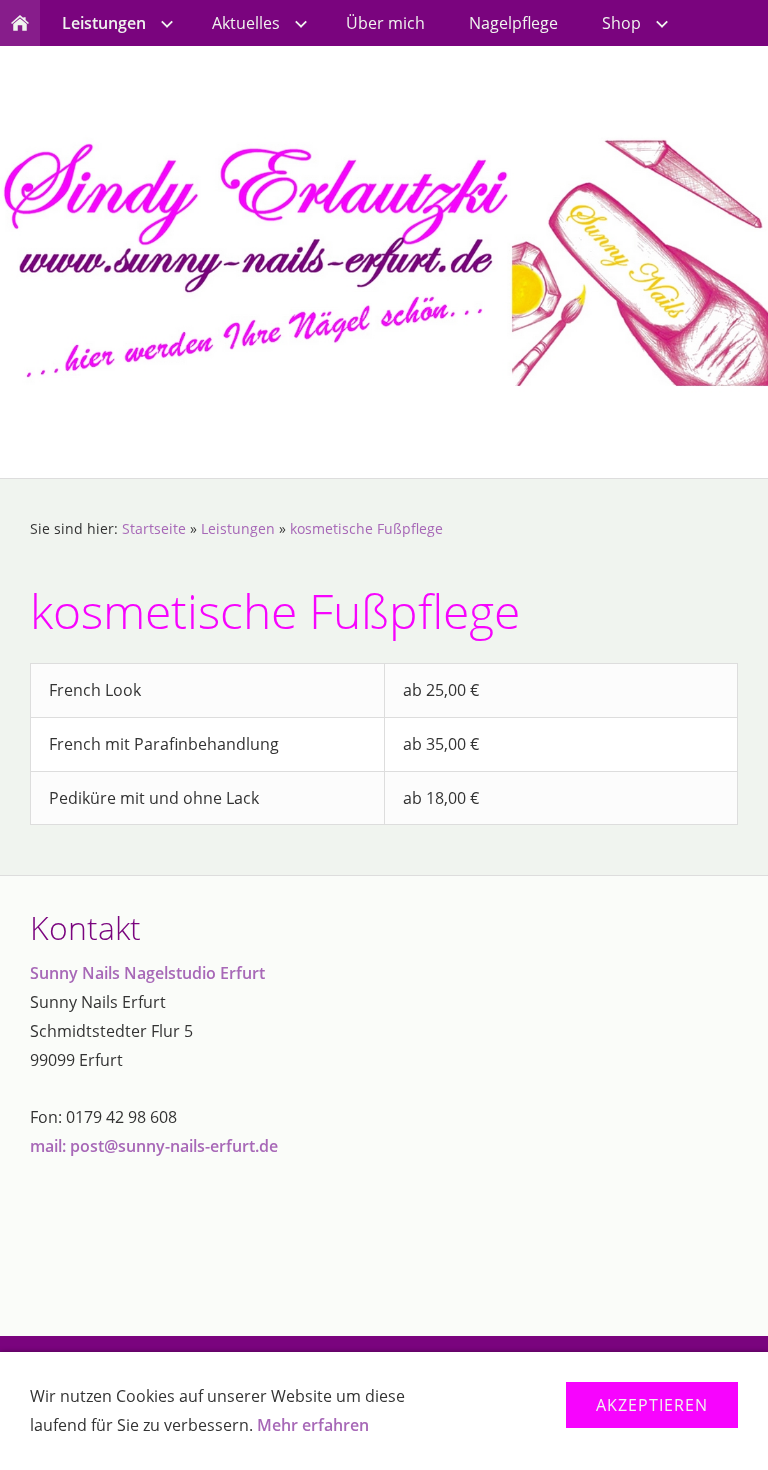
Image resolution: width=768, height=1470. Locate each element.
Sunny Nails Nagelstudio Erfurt (147, 973)
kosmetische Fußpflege (366, 528)
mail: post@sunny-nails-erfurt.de (154, 1146)
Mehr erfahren (313, 1425)
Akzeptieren (652, 1405)
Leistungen (238, 528)
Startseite (154, 528)
